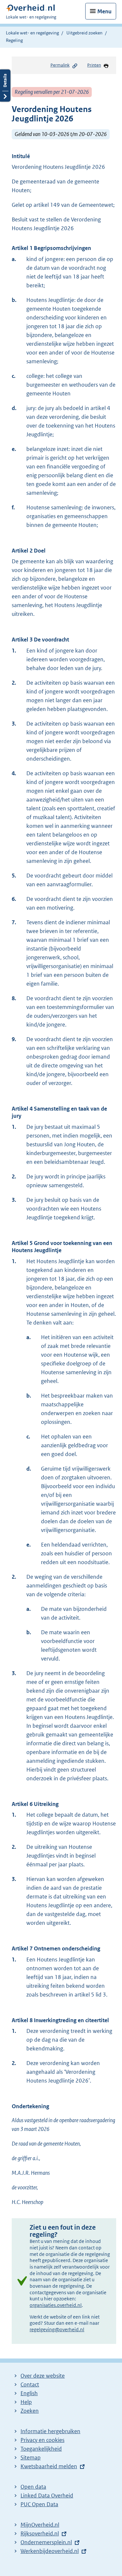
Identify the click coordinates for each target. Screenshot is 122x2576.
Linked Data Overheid (47, 2495)
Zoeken (30, 2411)
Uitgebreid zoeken (84, 33)
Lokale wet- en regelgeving (32, 33)
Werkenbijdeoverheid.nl (50, 2551)
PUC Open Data (39, 2504)
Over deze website (43, 2376)
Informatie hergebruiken (50, 2431)
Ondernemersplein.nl (46, 2542)
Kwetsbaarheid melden (49, 2466)
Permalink (60, 65)
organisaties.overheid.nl (56, 2305)
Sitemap (31, 2458)
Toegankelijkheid (41, 2449)
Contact (30, 2384)
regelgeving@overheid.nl (57, 2329)
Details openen (5, 86)
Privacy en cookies (42, 2440)
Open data (33, 2487)
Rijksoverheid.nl (40, 2533)
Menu (104, 11)
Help (26, 2402)
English (29, 2393)
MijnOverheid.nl (40, 2525)
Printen (94, 65)
